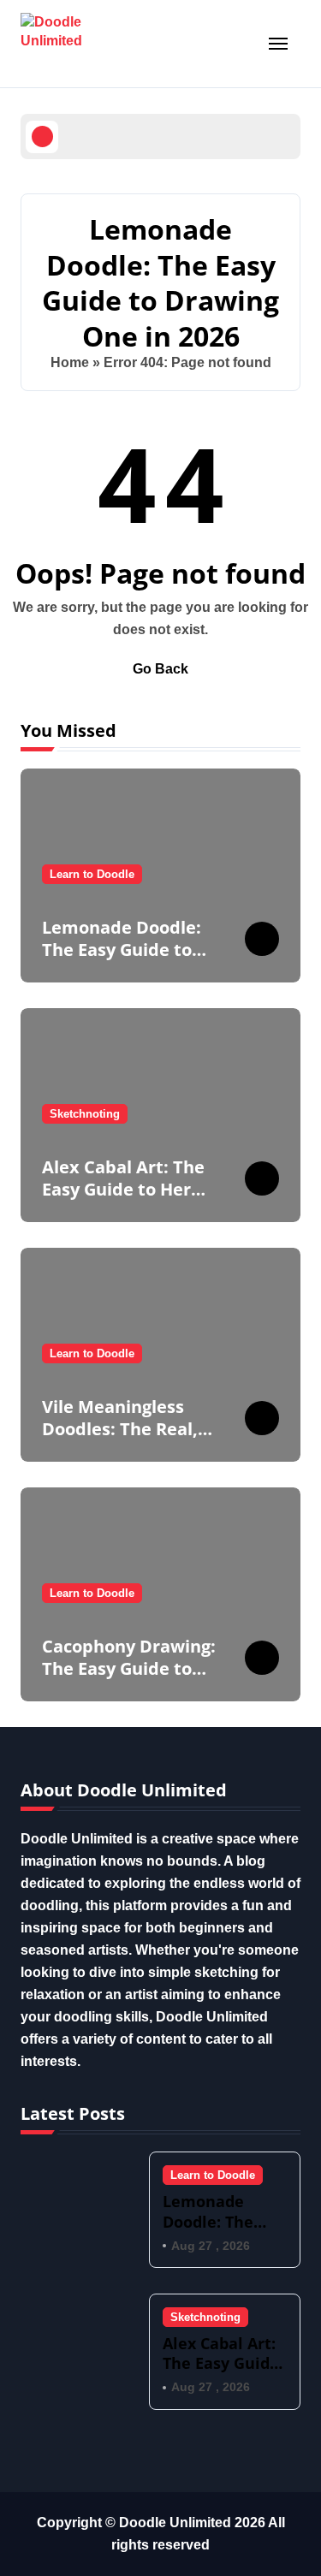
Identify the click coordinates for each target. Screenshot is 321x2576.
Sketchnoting (85, 1114)
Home (70, 362)
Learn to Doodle (92, 874)
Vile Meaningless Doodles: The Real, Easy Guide (120, 1429)
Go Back (160, 669)
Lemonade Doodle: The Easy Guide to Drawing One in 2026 (128, 950)
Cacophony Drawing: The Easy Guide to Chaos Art (129, 1668)
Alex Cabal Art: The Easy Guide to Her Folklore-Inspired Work (123, 1200)
